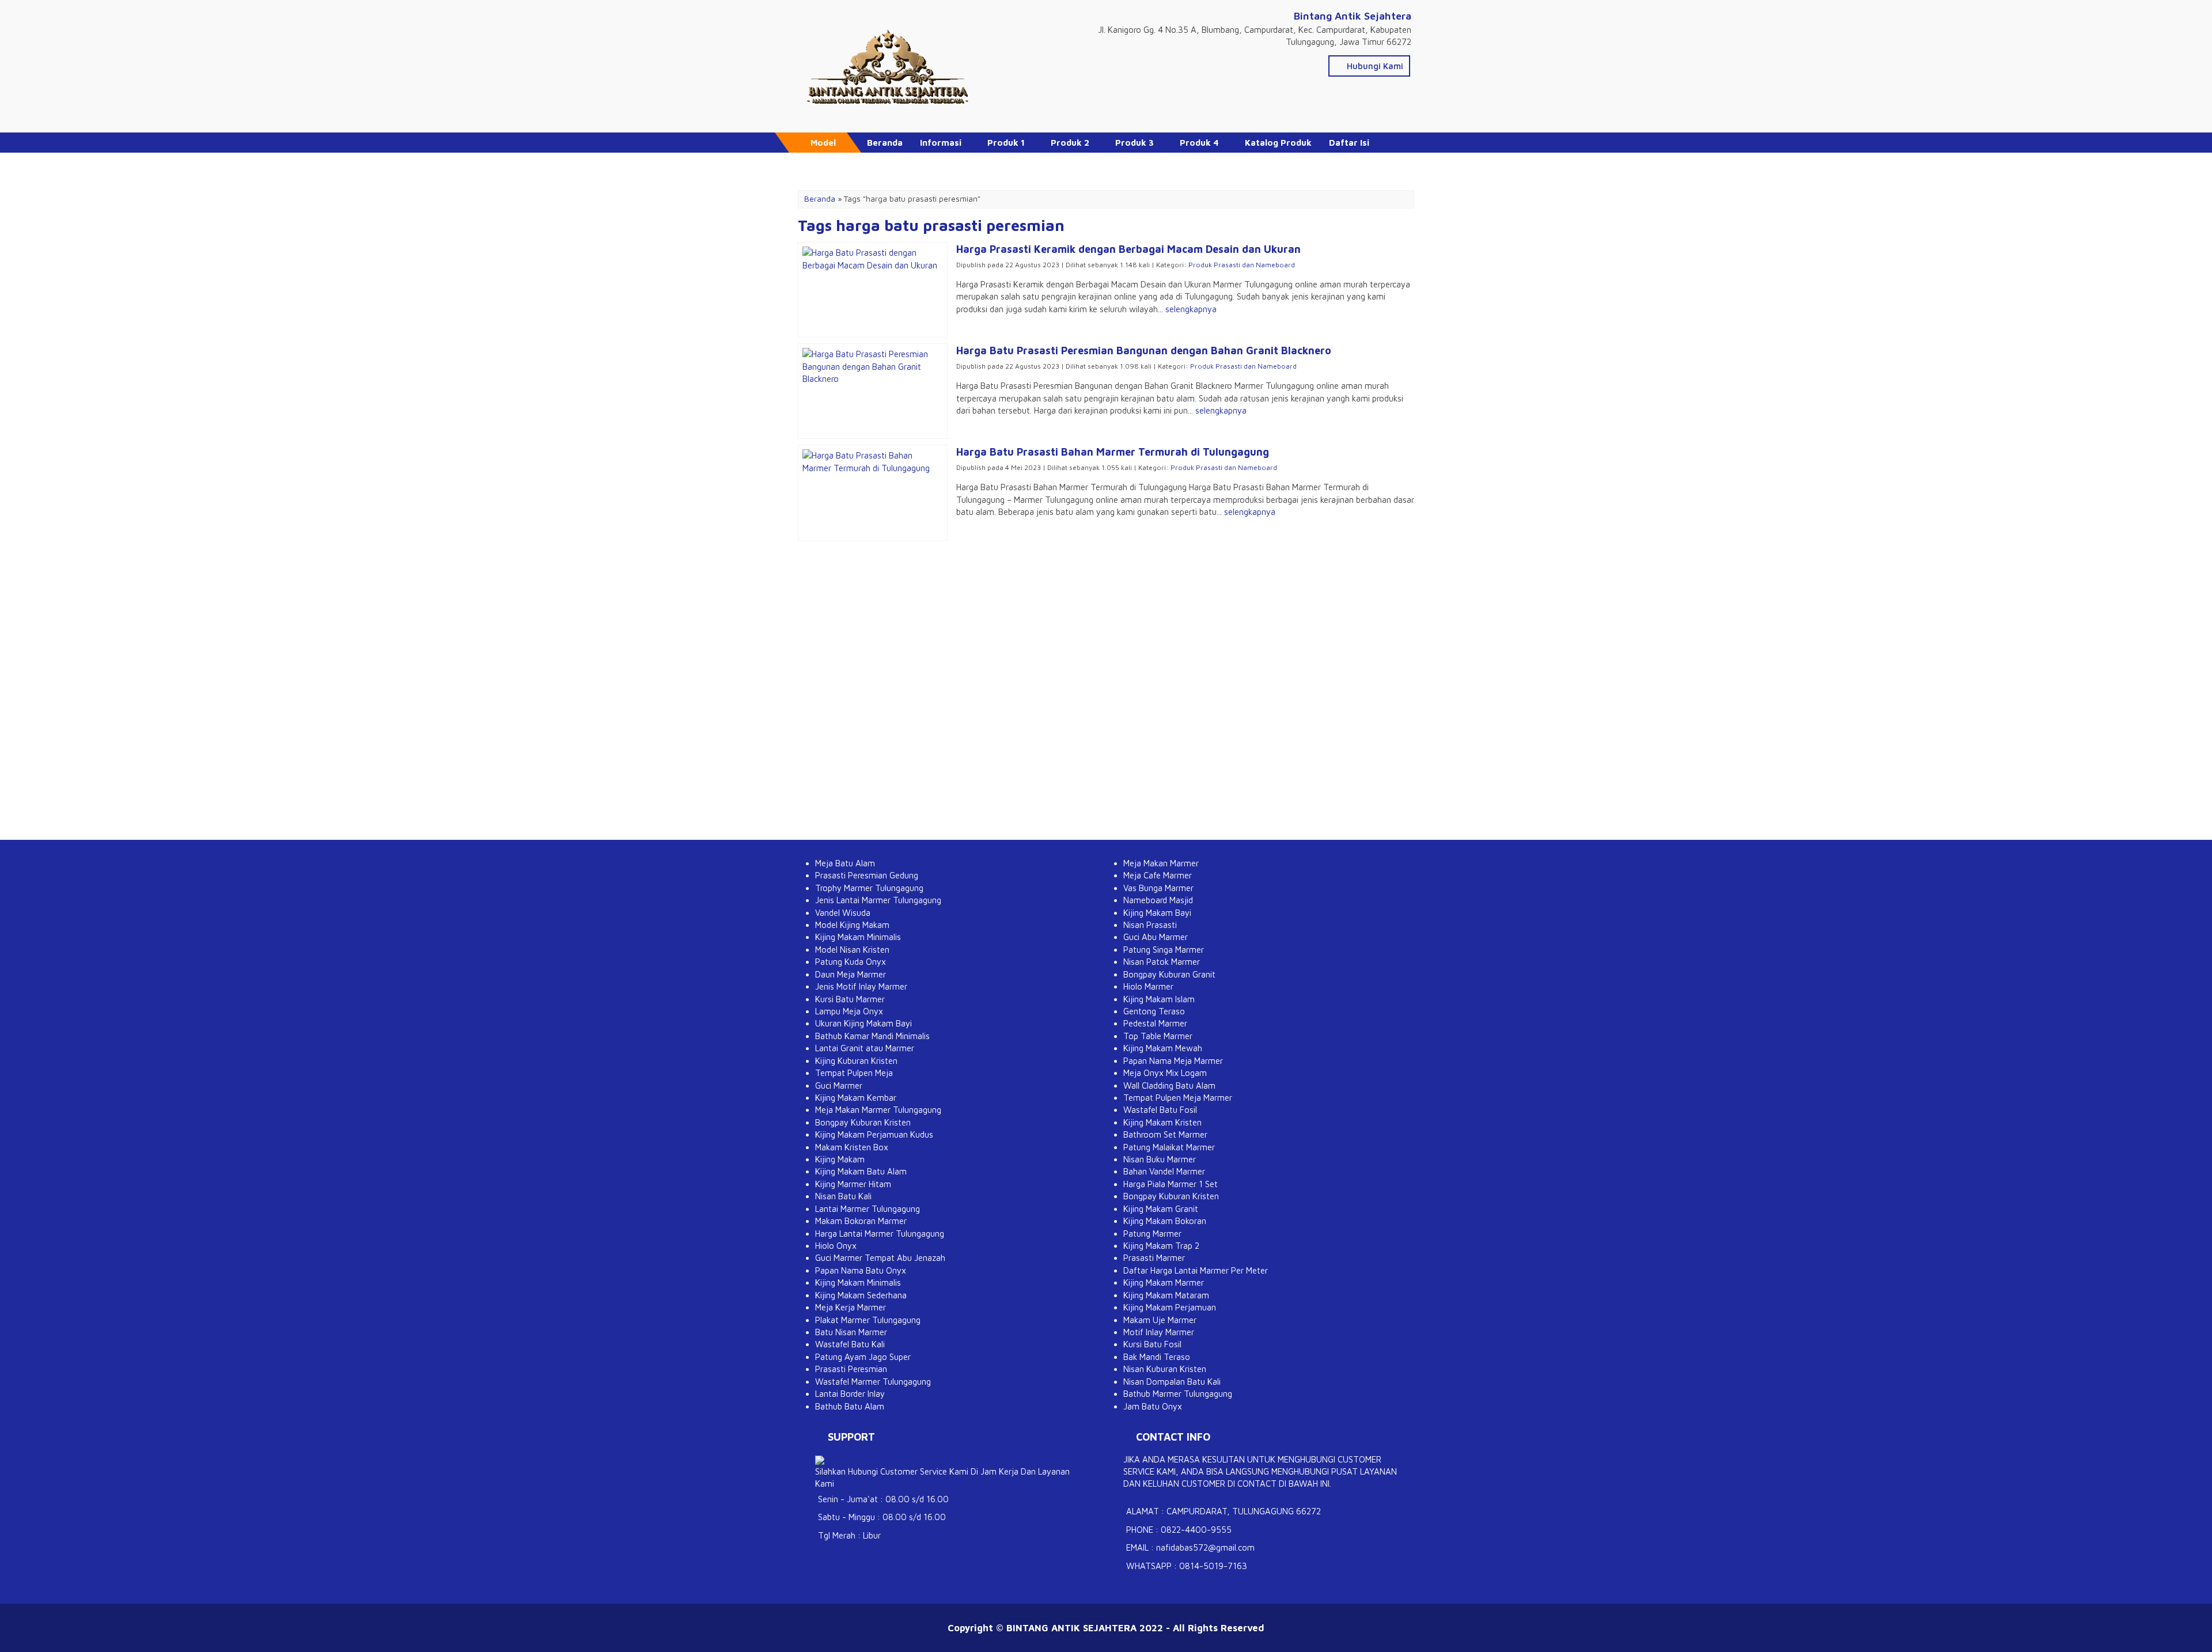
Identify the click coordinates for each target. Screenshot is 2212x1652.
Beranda (885, 143)
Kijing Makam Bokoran (1165, 1221)
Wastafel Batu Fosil (1160, 1110)
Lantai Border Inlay (850, 1394)
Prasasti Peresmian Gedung (867, 875)
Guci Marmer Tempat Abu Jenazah (880, 1258)
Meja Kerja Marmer (851, 1307)
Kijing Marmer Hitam (853, 1184)
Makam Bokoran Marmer (861, 1221)
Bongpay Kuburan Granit (1169, 974)
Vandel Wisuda (843, 913)
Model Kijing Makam (852, 925)
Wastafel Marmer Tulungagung (873, 1382)
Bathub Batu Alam (850, 1406)
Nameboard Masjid (1158, 900)
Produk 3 (1135, 143)
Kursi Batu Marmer (850, 999)
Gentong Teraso (1154, 1011)
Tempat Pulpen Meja (854, 1073)
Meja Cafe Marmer (1158, 875)
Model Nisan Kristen (852, 950)
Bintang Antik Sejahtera (1353, 16)
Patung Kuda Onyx (851, 962)
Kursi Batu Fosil (1152, 1344)
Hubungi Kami (1374, 66)
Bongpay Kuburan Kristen (863, 1122)
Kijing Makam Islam (1159, 999)
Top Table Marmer (1158, 1036)
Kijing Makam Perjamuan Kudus (874, 1134)
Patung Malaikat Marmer (1169, 1147)
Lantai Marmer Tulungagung (868, 1209)
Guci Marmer (839, 1085)
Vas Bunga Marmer (1158, 888)
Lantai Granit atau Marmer (865, 1048)
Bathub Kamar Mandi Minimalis (872, 1036)
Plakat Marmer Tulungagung (868, 1320)
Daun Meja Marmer (851, 974)
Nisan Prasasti (1150, 925)
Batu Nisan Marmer (851, 1332)
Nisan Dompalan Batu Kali (1172, 1382)
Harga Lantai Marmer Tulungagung (880, 1234)
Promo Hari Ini (897, 163)
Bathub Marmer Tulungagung (1178, 1394)
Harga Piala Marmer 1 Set (1171, 1184)
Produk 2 (1070, 143)
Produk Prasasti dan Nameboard (1242, 265)
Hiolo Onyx (836, 1246)
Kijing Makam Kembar (856, 1098)
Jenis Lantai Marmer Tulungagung (878, 900)
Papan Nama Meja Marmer (1173, 1061)
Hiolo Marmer (1148, 986)
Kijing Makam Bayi (1157, 913)
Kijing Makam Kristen (1162, 1122)
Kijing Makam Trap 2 (1161, 1246)
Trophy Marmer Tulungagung (869, 888)
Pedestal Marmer (1155, 1023)
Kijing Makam (840, 1159)
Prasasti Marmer (1154, 1258)
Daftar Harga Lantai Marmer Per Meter (1196, 1270)
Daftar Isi (1349, 143)
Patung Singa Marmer (1164, 950)
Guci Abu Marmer (1156, 937)
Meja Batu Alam (845, 863)
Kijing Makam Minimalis (858, 937)
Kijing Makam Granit (1161, 1209)
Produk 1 (1006, 143)
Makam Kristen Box (852, 1147)
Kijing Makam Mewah (1163, 1048)
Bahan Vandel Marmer (1164, 1171)
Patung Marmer (1152, 1234)
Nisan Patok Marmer (1162, 962)
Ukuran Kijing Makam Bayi (863, 1023)
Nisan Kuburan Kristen (1165, 1369)
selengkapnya (1191, 309)
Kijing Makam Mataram (1166, 1295)
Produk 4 (1199, 143)
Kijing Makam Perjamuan (1170, 1307)
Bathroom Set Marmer (1165, 1134)
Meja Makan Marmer (1161, 863)
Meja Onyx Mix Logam (1165, 1073)
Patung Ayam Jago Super (863, 1357)
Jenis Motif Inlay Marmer (861, 986)
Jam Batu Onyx (1153, 1406)
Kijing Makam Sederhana (861, 1295)
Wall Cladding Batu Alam (1169, 1085)
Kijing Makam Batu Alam (861, 1171)
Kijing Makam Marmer (1164, 1282)
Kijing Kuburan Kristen (856, 1061)
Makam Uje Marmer (1160, 1320)
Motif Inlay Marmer (1159, 1332)
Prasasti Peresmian (851, 1369)
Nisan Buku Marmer (1160, 1159)
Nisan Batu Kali (843, 1196)
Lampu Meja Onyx (849, 1011)
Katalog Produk (1278, 143)
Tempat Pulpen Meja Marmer (1178, 1098)
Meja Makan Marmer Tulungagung (878, 1110)
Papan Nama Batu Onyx (861, 1270)
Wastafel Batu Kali (850, 1344)
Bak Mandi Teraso (1157, 1357)
